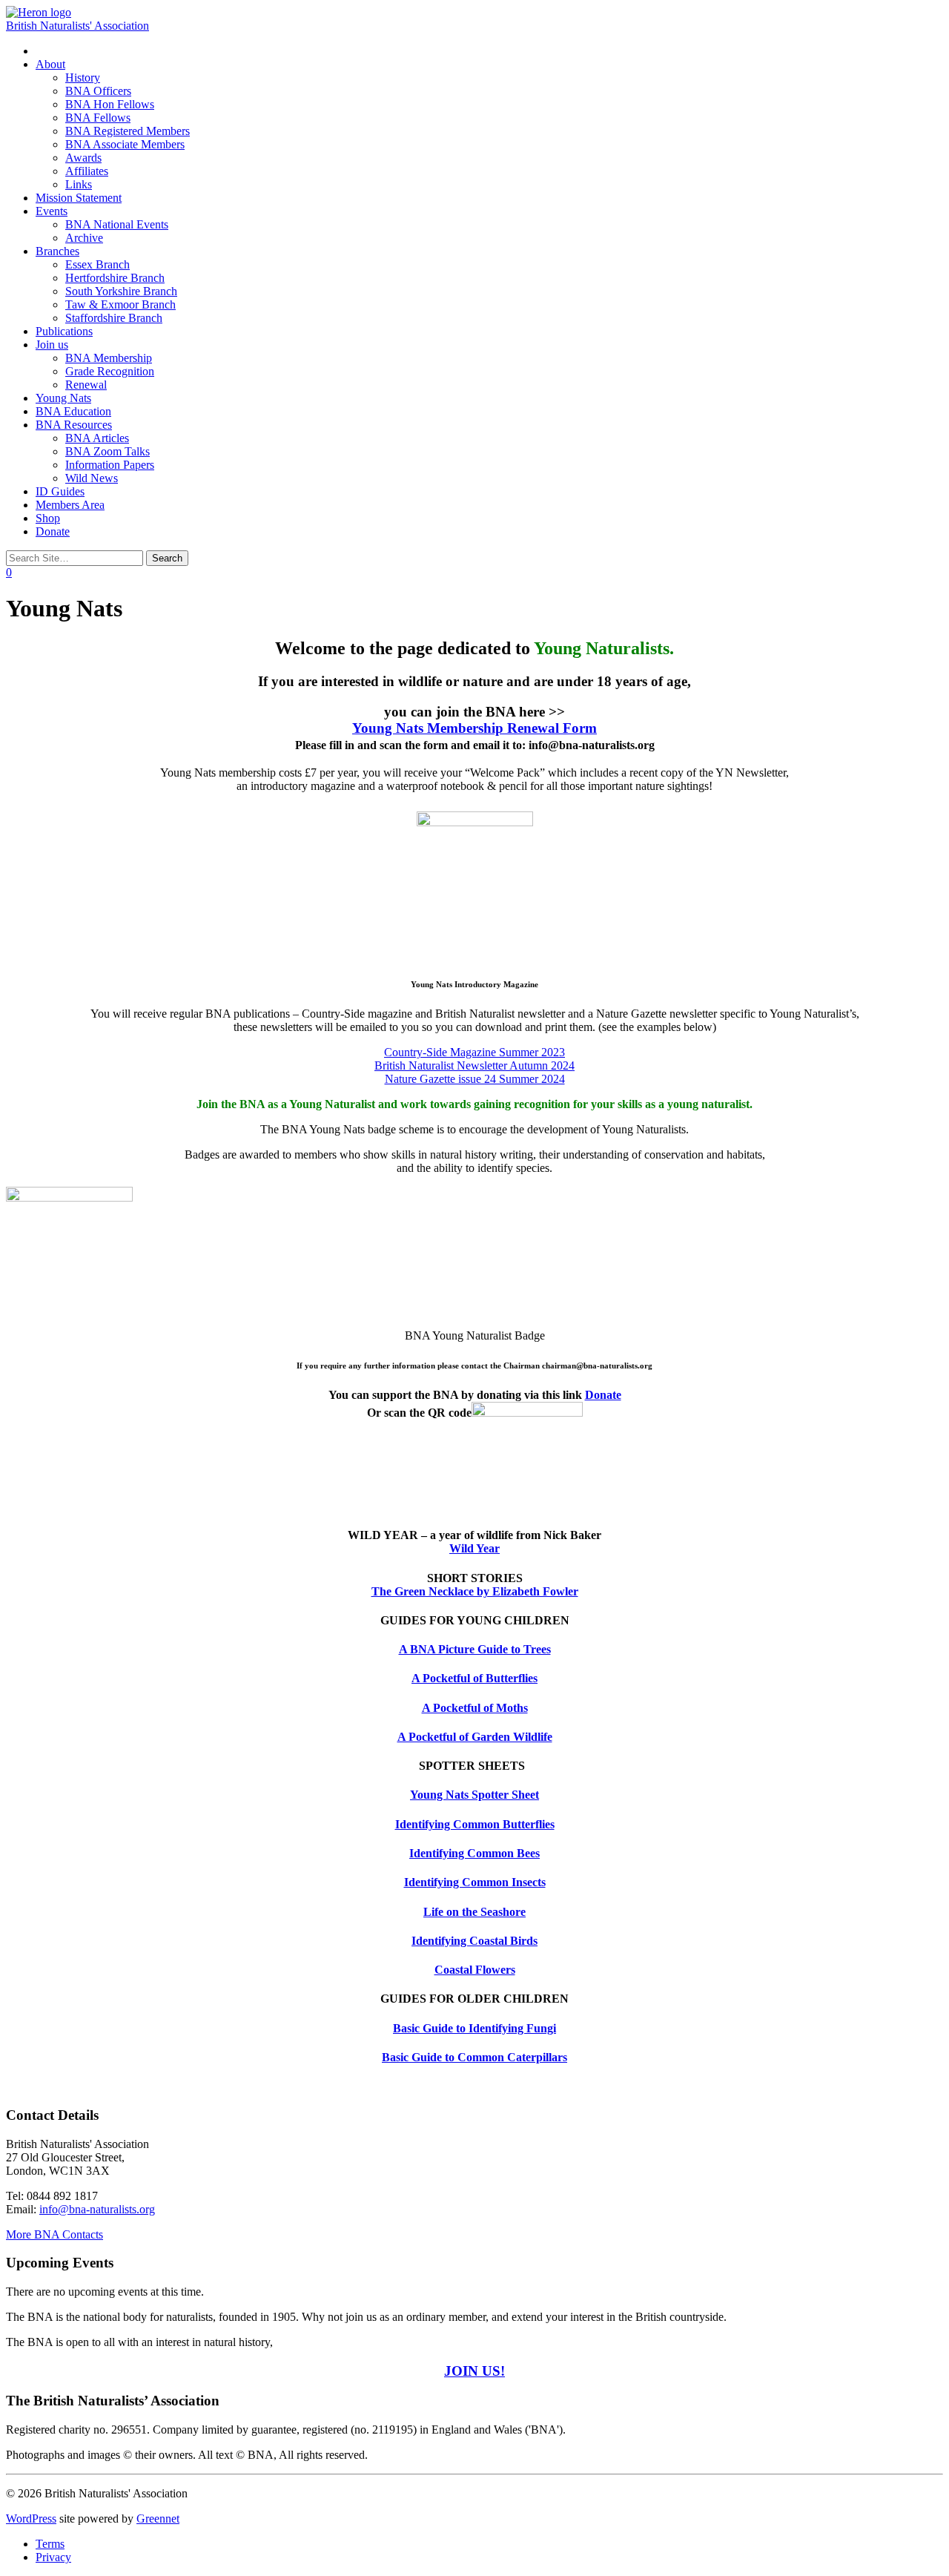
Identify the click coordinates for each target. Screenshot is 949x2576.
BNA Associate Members (125, 144)
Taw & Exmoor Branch (120, 304)
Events (52, 211)
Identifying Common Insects (475, 1882)
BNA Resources (74, 425)
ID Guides (60, 491)
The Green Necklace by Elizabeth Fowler (475, 1591)
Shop (48, 518)
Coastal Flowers (475, 1970)
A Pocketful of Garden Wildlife (475, 1737)
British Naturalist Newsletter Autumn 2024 (474, 1065)
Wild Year (474, 1548)
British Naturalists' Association (77, 26)
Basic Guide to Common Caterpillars (474, 2057)
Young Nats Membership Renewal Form (474, 728)
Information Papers (110, 465)
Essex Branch (97, 264)
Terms (50, 2544)
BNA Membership (109, 358)
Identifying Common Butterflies (475, 1824)
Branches (57, 251)
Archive (84, 238)
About (50, 64)
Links (79, 184)
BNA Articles (97, 438)
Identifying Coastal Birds (474, 1941)
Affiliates (87, 171)
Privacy (53, 2557)
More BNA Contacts (54, 2234)
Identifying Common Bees (474, 1853)
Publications (64, 331)
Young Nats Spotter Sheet (474, 1795)
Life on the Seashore (474, 1912)
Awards (83, 158)
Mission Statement (79, 198)
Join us (52, 345)
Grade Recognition (110, 371)
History (83, 78)
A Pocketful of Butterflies (474, 1678)
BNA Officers (98, 91)
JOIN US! (474, 2371)
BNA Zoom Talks (108, 451)
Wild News (92, 478)
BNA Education (73, 411)
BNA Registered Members (128, 131)
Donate (53, 531)
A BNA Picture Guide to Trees (475, 1649)
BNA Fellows (98, 118)
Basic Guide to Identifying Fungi (474, 2028)
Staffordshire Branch (114, 318)
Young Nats (63, 398)
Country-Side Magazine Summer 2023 (474, 1052)
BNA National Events (117, 224)
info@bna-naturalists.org (97, 2209)
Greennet (158, 2519)
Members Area (70, 505)
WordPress (31, 2519)
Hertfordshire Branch (115, 278)
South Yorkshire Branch (121, 291)
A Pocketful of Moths (475, 1708)
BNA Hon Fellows (110, 104)
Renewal (86, 385)
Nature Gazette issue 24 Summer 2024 (475, 1079)
